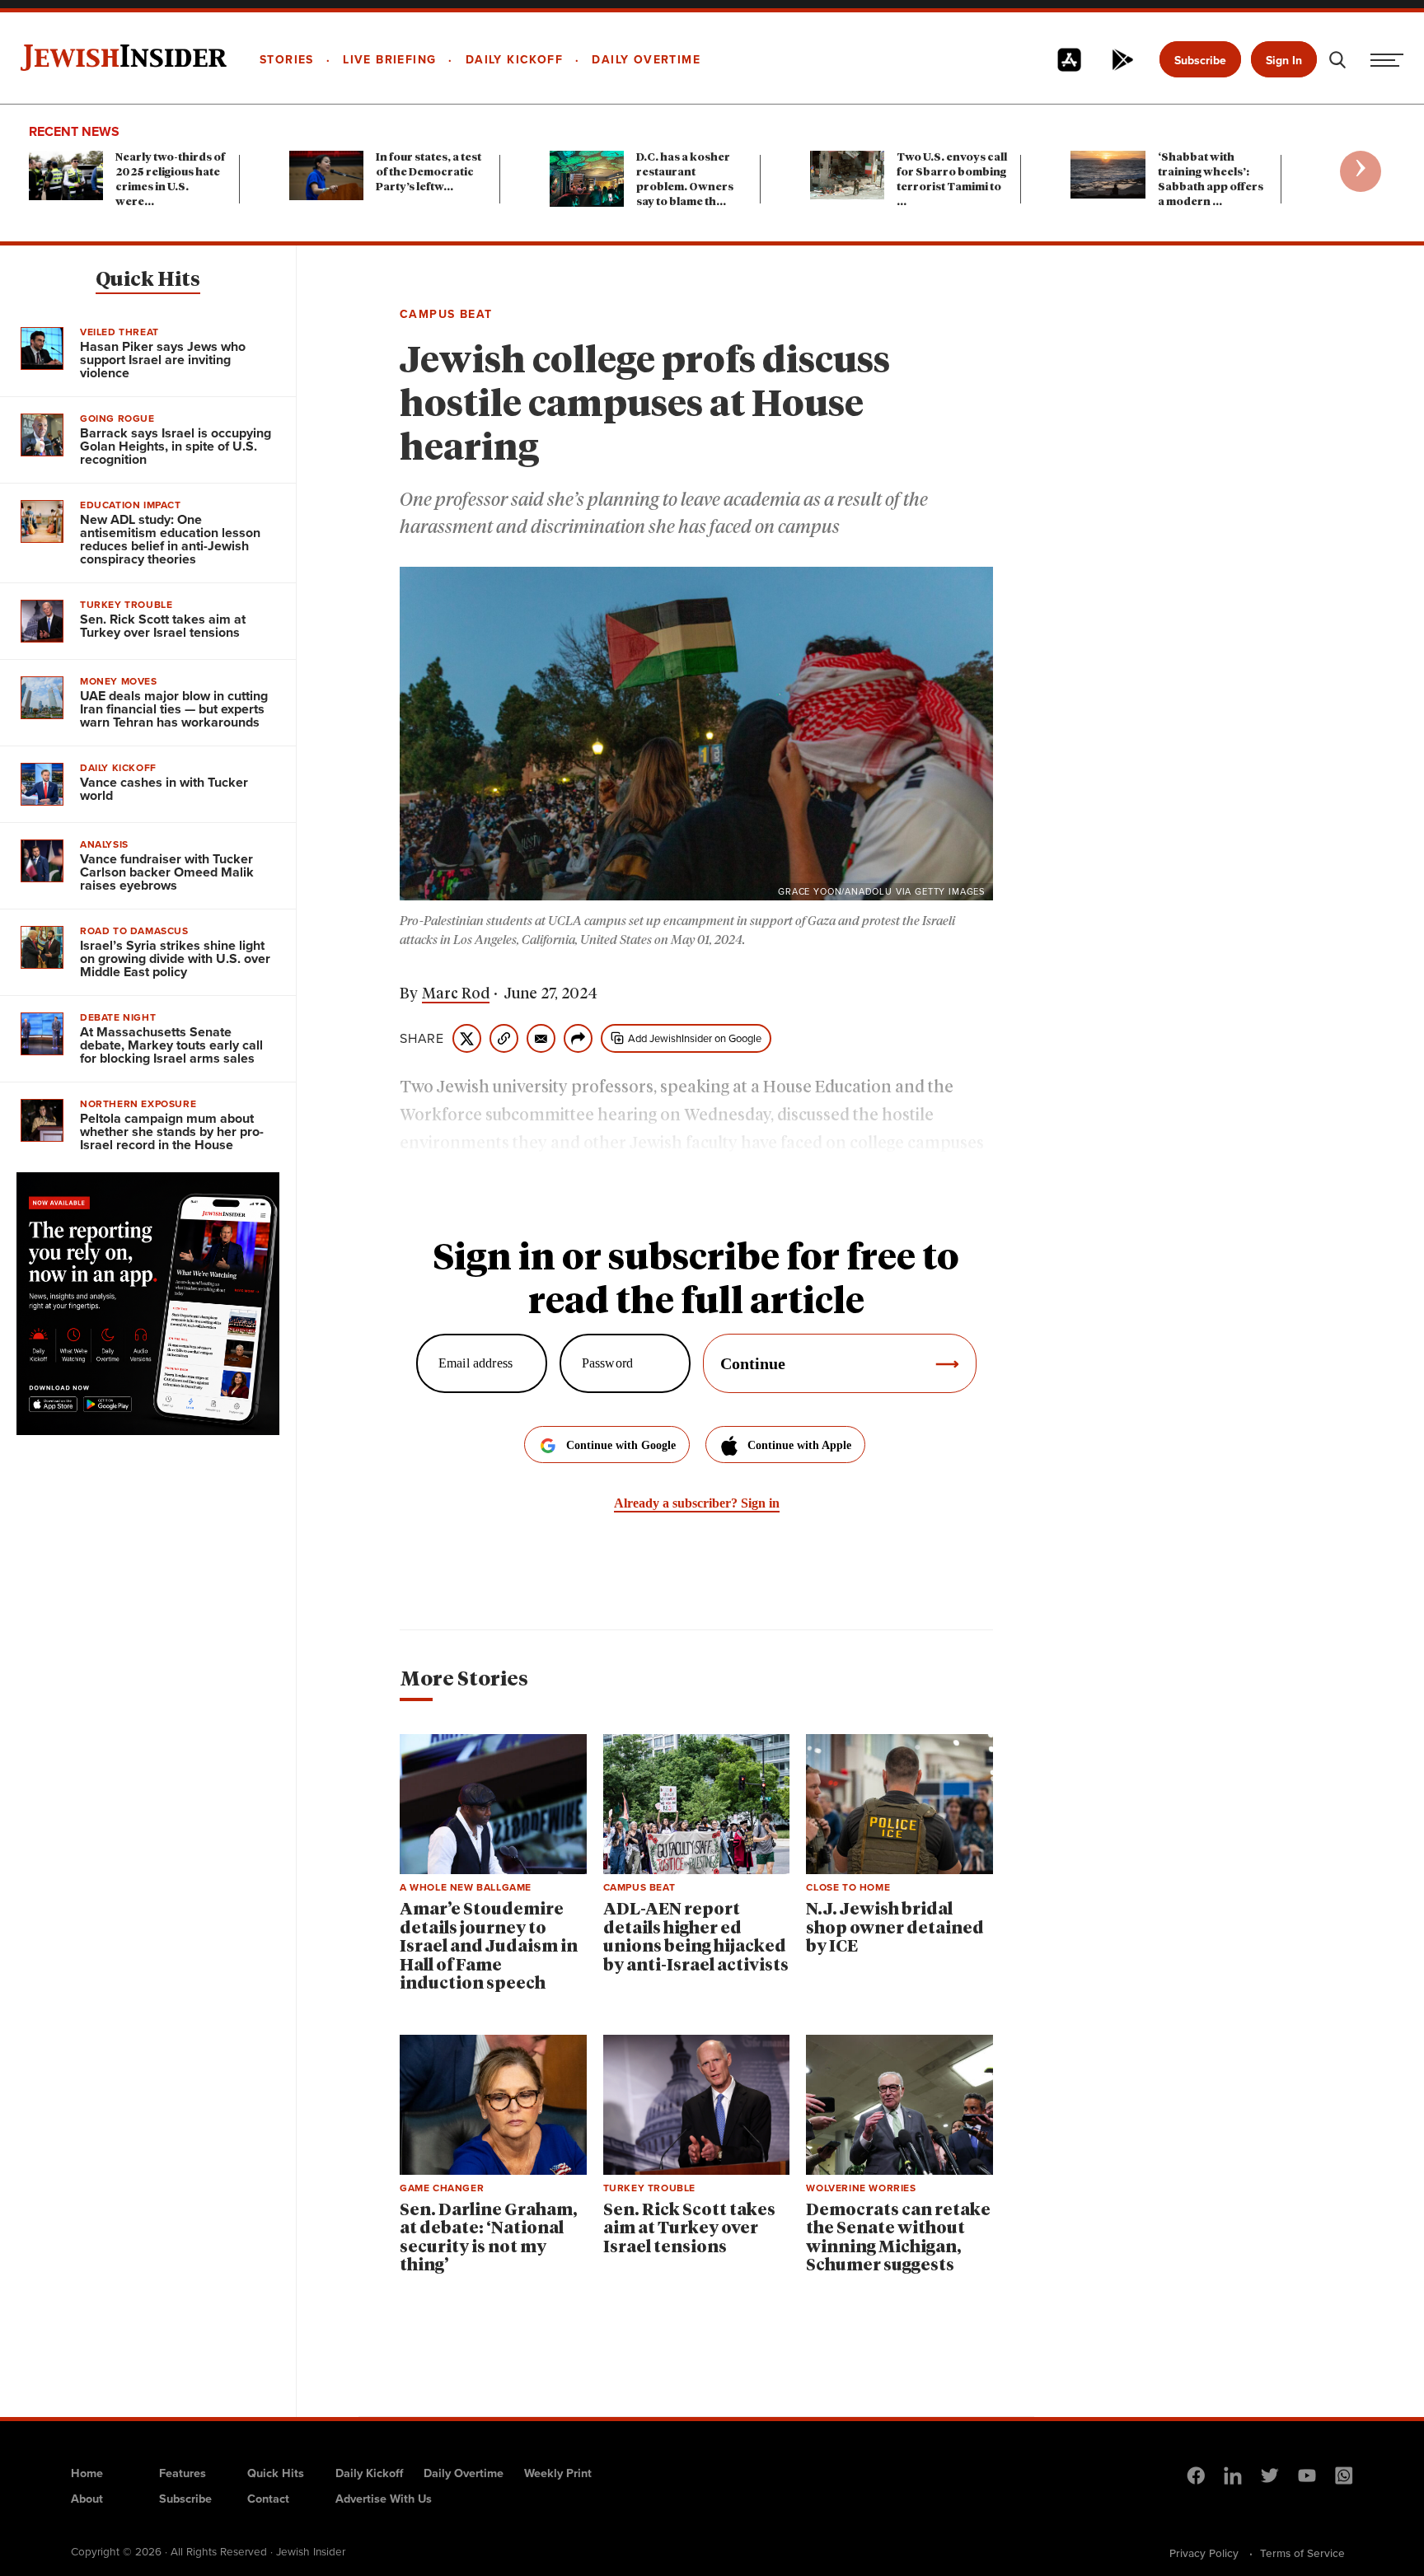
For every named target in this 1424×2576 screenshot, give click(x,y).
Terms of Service (1302, 2553)
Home (87, 2473)
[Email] (541, 1038)
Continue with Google (621, 1445)
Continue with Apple (799, 1445)
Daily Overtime (464, 2473)
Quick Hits (148, 280)
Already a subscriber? (697, 1503)
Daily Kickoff (369, 2473)
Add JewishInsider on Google (695, 1038)
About (87, 2499)
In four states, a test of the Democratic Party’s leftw (429, 173)
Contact (268, 2499)
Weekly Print (558, 2473)
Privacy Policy (1204, 2553)
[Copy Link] (504, 1038)
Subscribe (1200, 61)
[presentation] (1361, 171)
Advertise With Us (384, 2499)
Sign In (1284, 61)
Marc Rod (456, 994)
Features (183, 2473)
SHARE (422, 1039)
